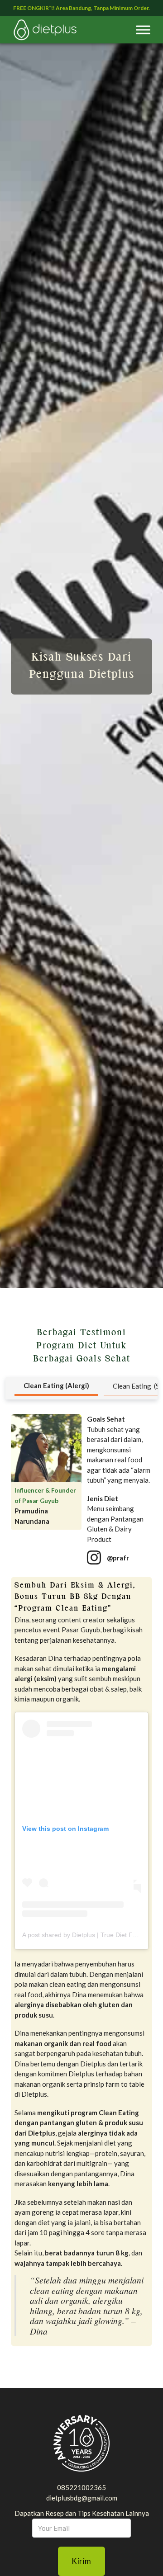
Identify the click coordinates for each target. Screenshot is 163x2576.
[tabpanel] (81, 1880)
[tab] (56, 1387)
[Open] (143, 30)
